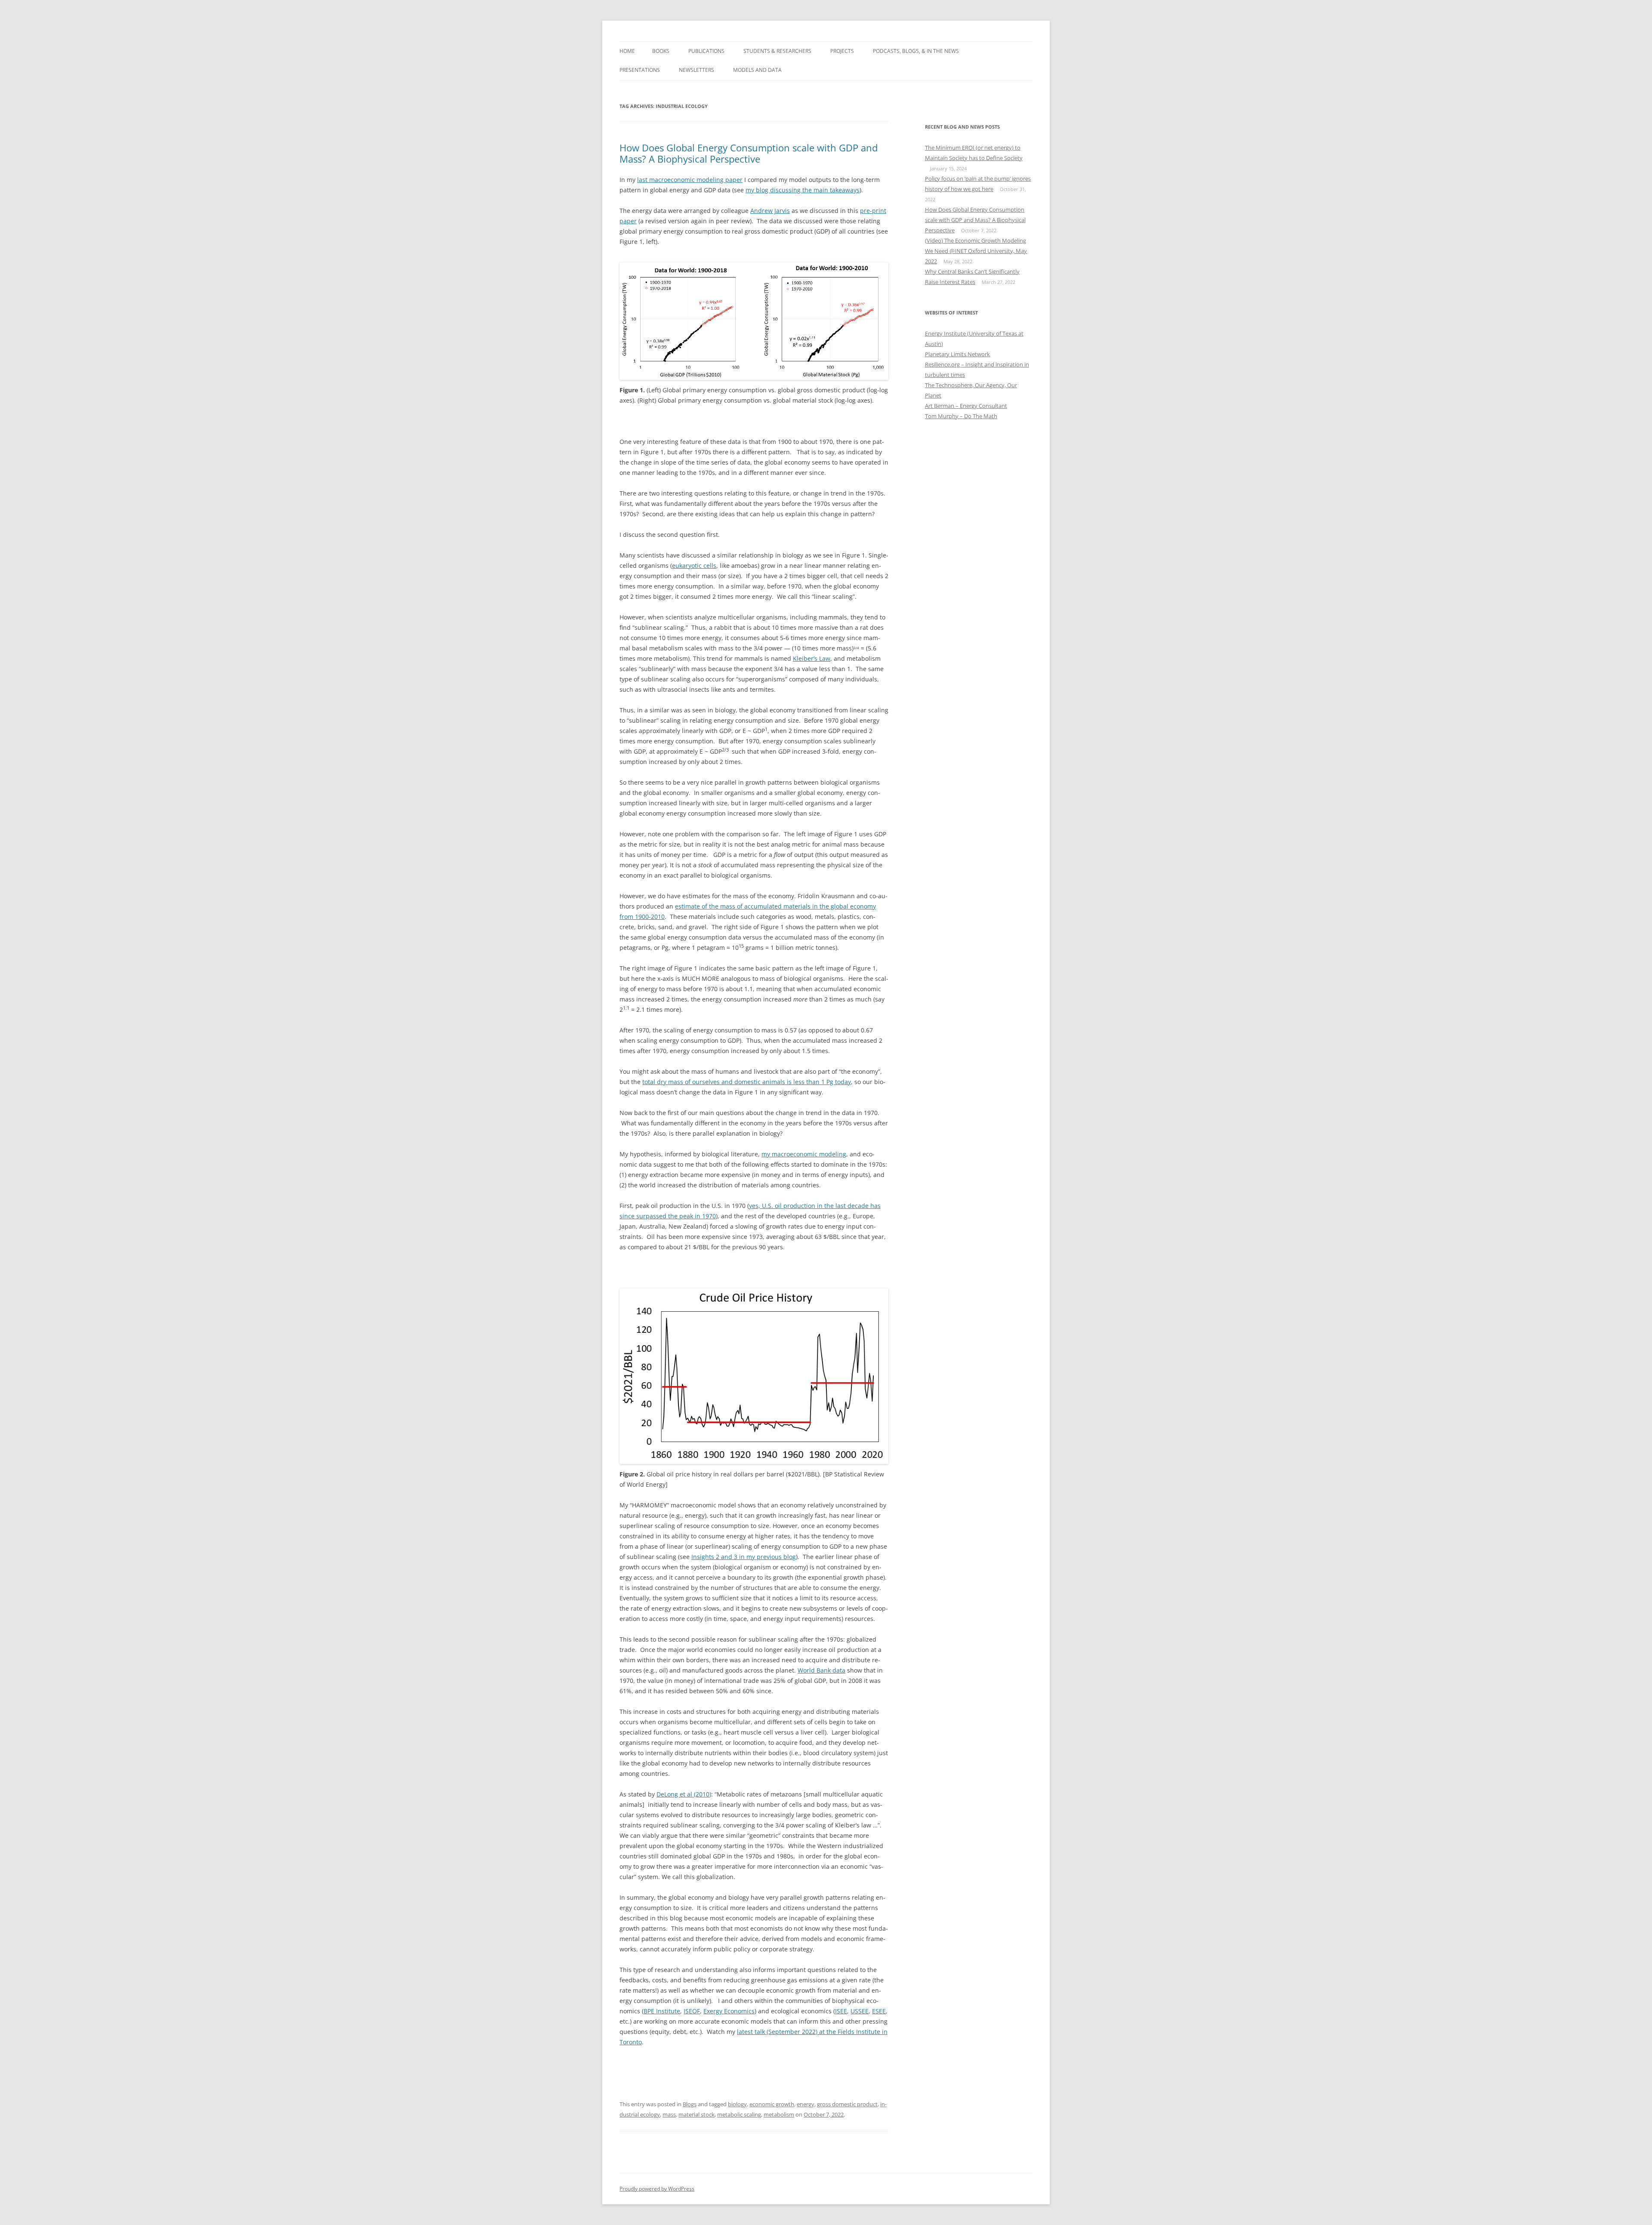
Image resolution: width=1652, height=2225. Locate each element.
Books (661, 51)
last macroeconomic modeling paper (690, 180)
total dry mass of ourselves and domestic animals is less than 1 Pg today (747, 1082)
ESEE (879, 2011)
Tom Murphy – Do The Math (961, 416)
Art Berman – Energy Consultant (966, 406)
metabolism (779, 2114)
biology (737, 2104)
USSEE (860, 2011)
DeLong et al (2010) (684, 1794)
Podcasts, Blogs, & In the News (916, 51)
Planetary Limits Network (957, 354)
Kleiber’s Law (812, 658)
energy (806, 2104)
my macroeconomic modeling (804, 1154)
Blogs (690, 2104)
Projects (842, 51)
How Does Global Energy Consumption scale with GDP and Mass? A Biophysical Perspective (749, 153)
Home (627, 51)
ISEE (841, 2011)
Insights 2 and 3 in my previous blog (744, 1557)
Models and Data (757, 70)
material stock (697, 2114)
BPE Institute (662, 2011)
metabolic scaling (739, 2114)
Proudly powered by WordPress (657, 2189)
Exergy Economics (729, 2011)
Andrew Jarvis (770, 211)
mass (669, 2114)
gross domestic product (847, 2104)
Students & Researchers (777, 51)
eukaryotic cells (694, 565)
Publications (706, 51)
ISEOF (692, 2011)
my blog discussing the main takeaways (803, 190)
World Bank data (821, 1670)
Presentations (640, 70)
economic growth (772, 2104)
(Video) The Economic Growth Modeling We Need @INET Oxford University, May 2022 (976, 251)
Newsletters (697, 70)
